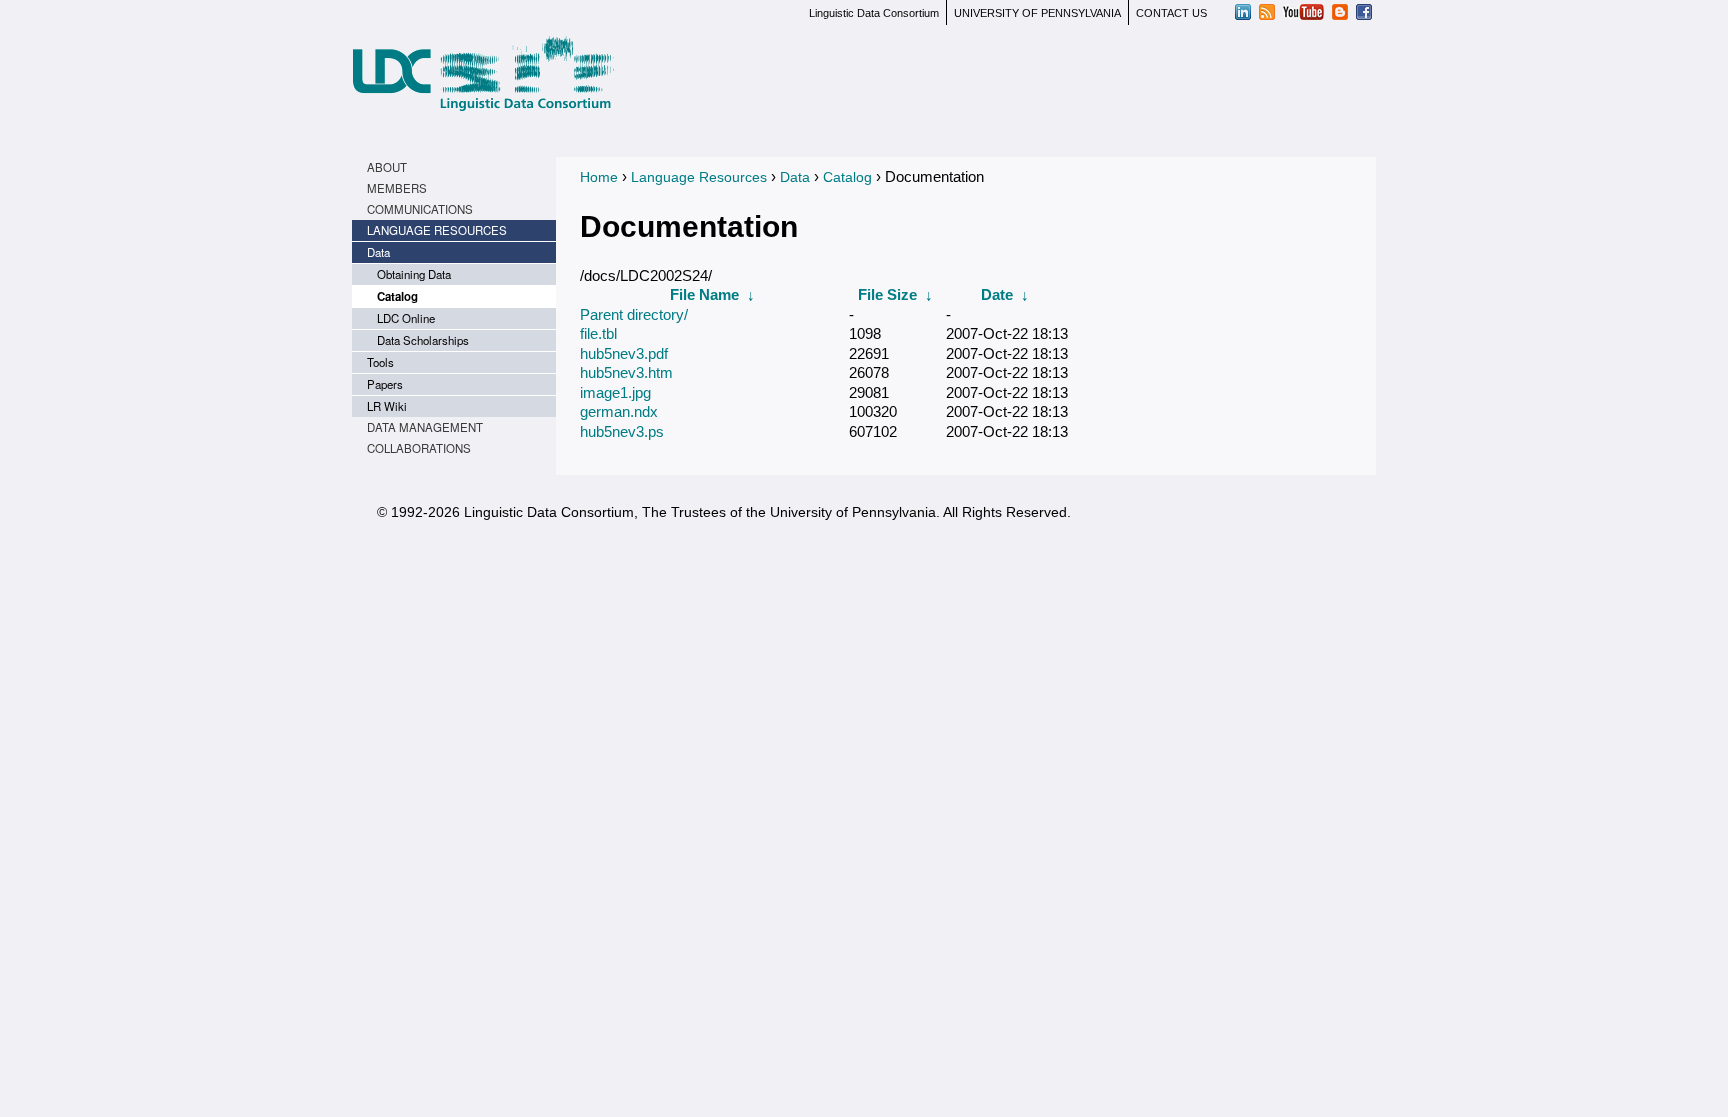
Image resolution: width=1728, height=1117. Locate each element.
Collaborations (419, 448)
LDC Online (406, 318)
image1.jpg (615, 392)
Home (599, 177)
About (387, 167)
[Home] (483, 73)
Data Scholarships (423, 340)
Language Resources (437, 230)
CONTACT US (1171, 13)
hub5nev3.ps (622, 431)
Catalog (397, 296)
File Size (887, 294)
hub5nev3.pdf (624, 353)
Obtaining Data (414, 274)
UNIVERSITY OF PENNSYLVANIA (1037, 13)
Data (378, 252)
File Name (704, 294)
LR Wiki (387, 406)
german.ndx (619, 411)
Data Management (425, 427)
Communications (420, 209)
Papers (385, 384)
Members (397, 188)
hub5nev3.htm (626, 372)
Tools (380, 362)
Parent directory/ (634, 314)
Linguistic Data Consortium (874, 13)
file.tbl (598, 333)
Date (997, 294)
